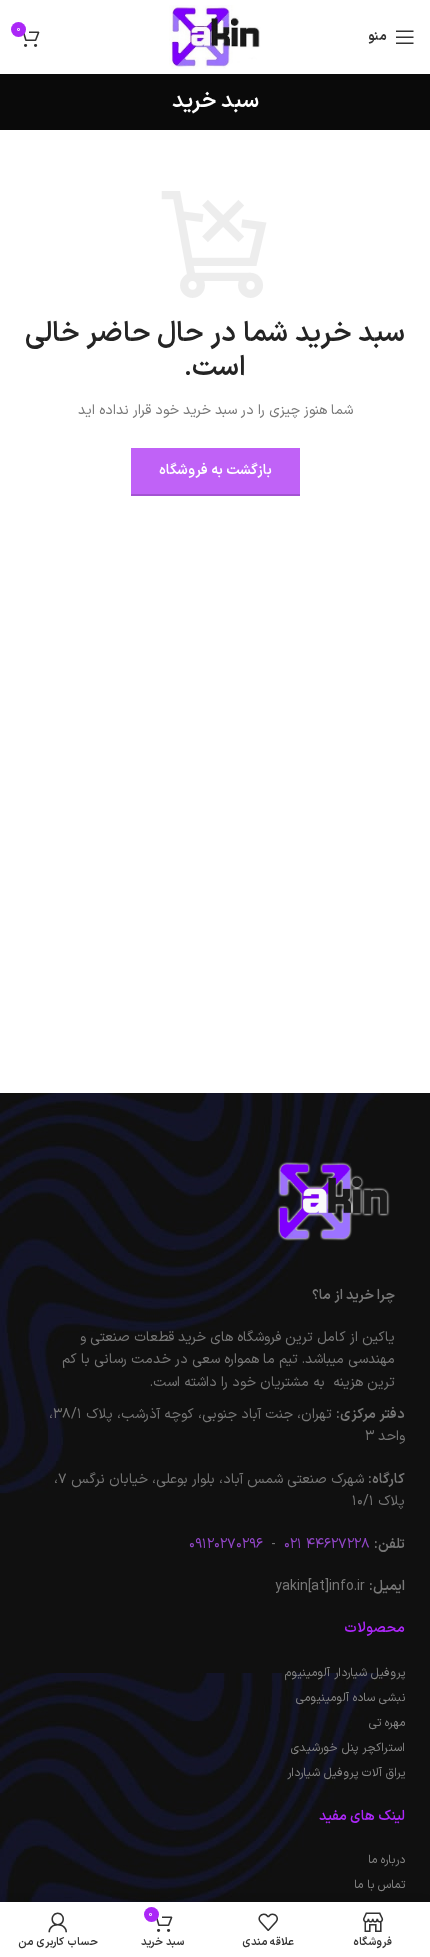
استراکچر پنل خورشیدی (348, 1748)
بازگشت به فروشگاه (215, 470)
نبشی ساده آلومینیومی (350, 1698)
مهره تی (387, 1723)
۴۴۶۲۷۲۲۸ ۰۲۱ (325, 1544)
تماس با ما (379, 1885)
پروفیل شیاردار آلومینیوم (345, 1673)
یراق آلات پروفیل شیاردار (346, 1773)
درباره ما (386, 1860)
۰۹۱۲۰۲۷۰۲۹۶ (226, 1544)
